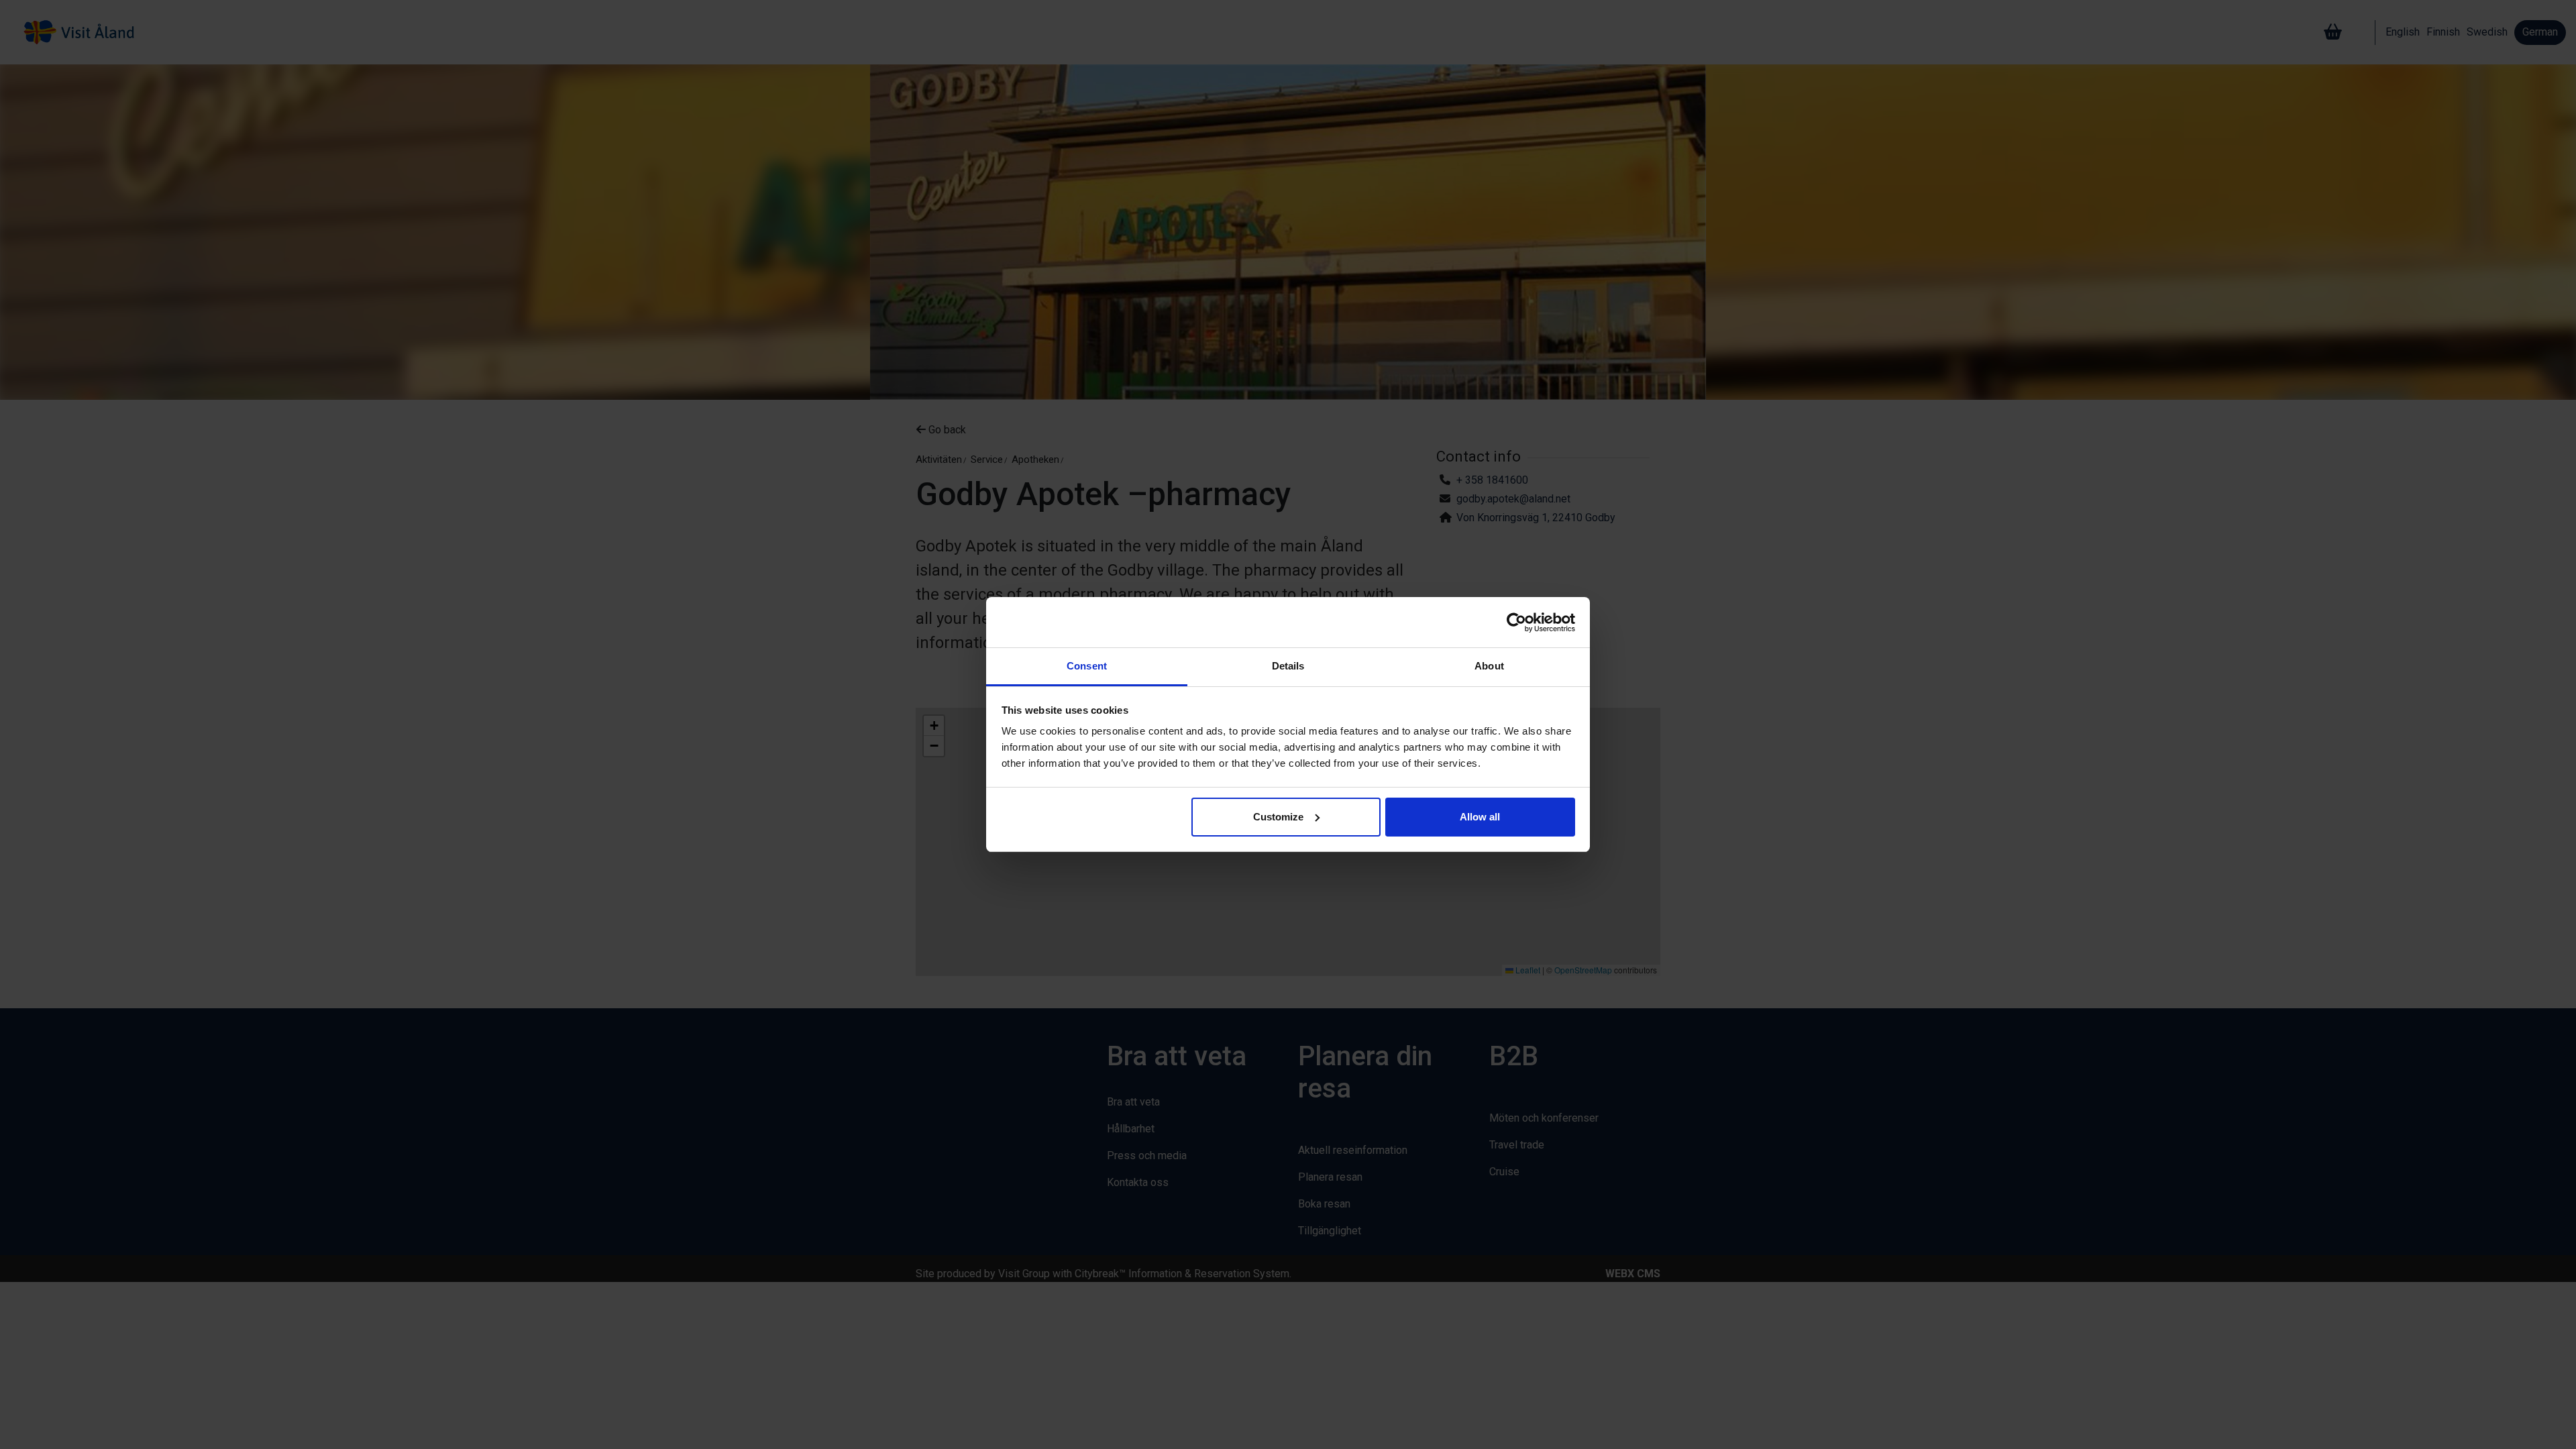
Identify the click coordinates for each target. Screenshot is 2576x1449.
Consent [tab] (1087, 666)
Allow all (1480, 817)
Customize (1278, 817)
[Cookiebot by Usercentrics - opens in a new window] (1516, 623)
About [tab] (1489, 666)
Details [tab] (1288, 666)
